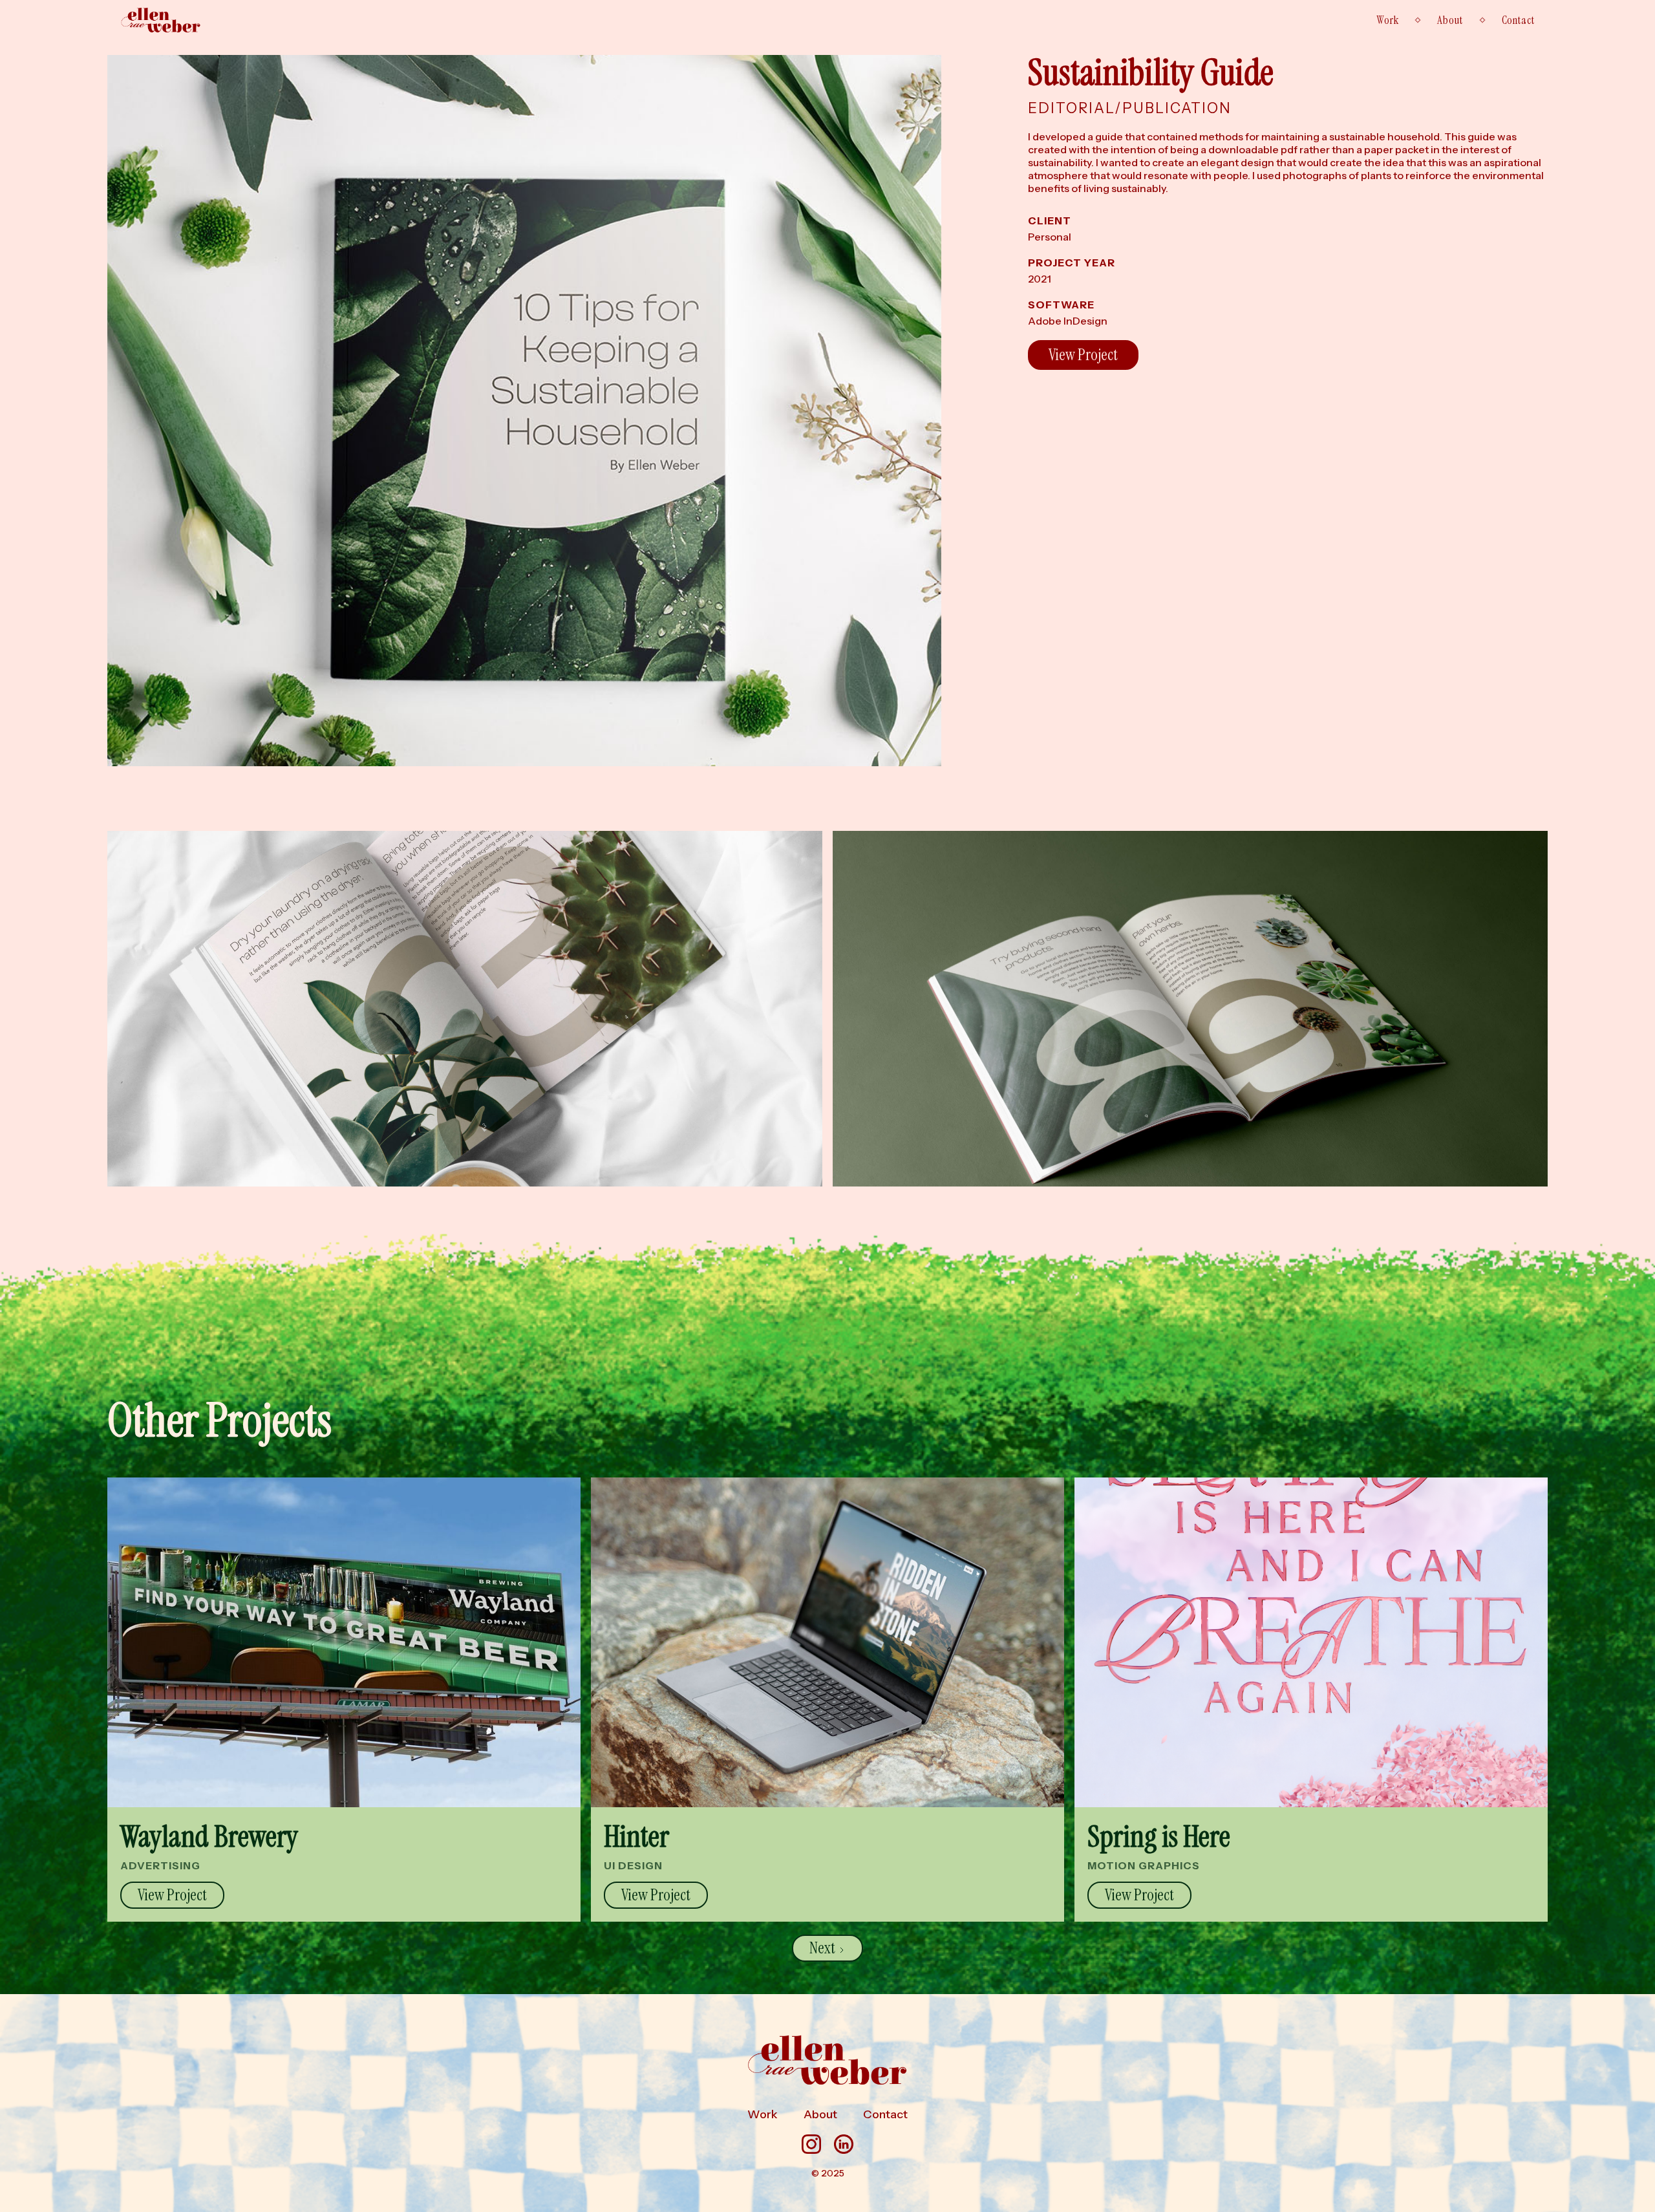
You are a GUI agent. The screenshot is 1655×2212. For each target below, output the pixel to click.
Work (1387, 20)
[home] (161, 20)
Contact (1518, 20)
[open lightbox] (524, 411)
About (1450, 20)
